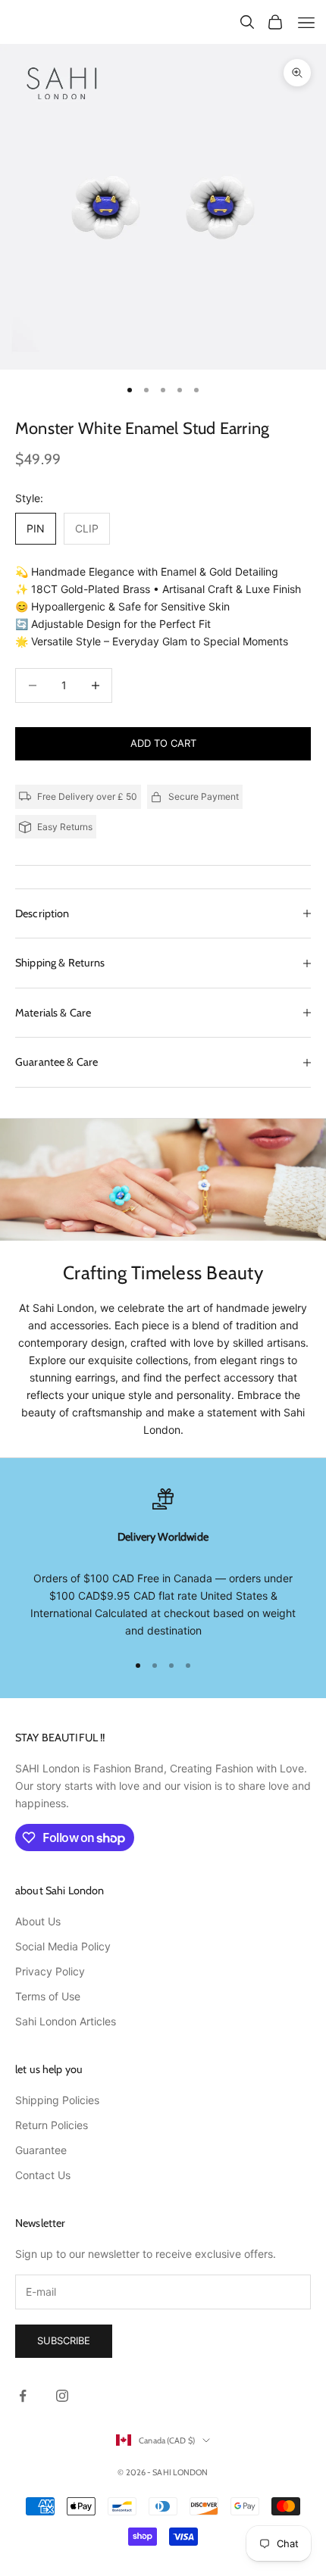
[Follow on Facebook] (23, 2396)
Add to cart (163, 743)
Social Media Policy (63, 1946)
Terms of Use (48, 1996)
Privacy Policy (50, 1971)
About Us (38, 1921)
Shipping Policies (57, 2100)
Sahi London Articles (66, 2021)
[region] (163, 1564)
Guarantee (41, 2150)
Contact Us (43, 2175)
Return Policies (52, 2125)
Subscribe (64, 2340)
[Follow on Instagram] (62, 2396)
